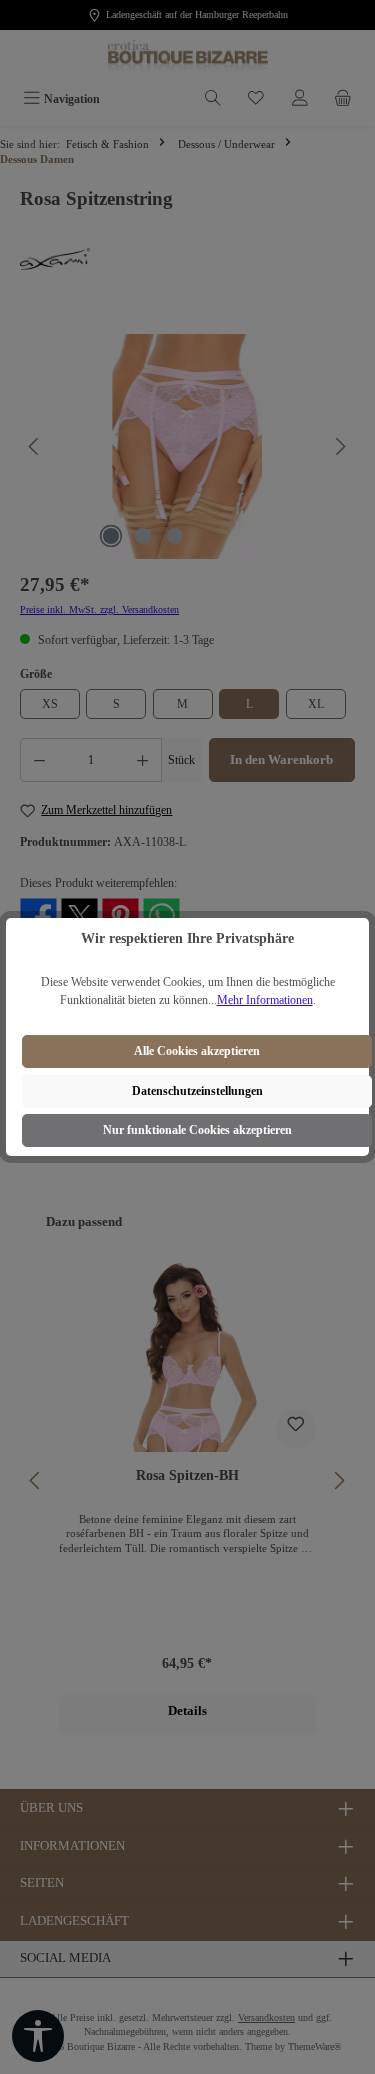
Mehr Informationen (265, 1000)
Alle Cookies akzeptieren (197, 1051)
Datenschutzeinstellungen (197, 1091)
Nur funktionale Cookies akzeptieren (197, 1130)
